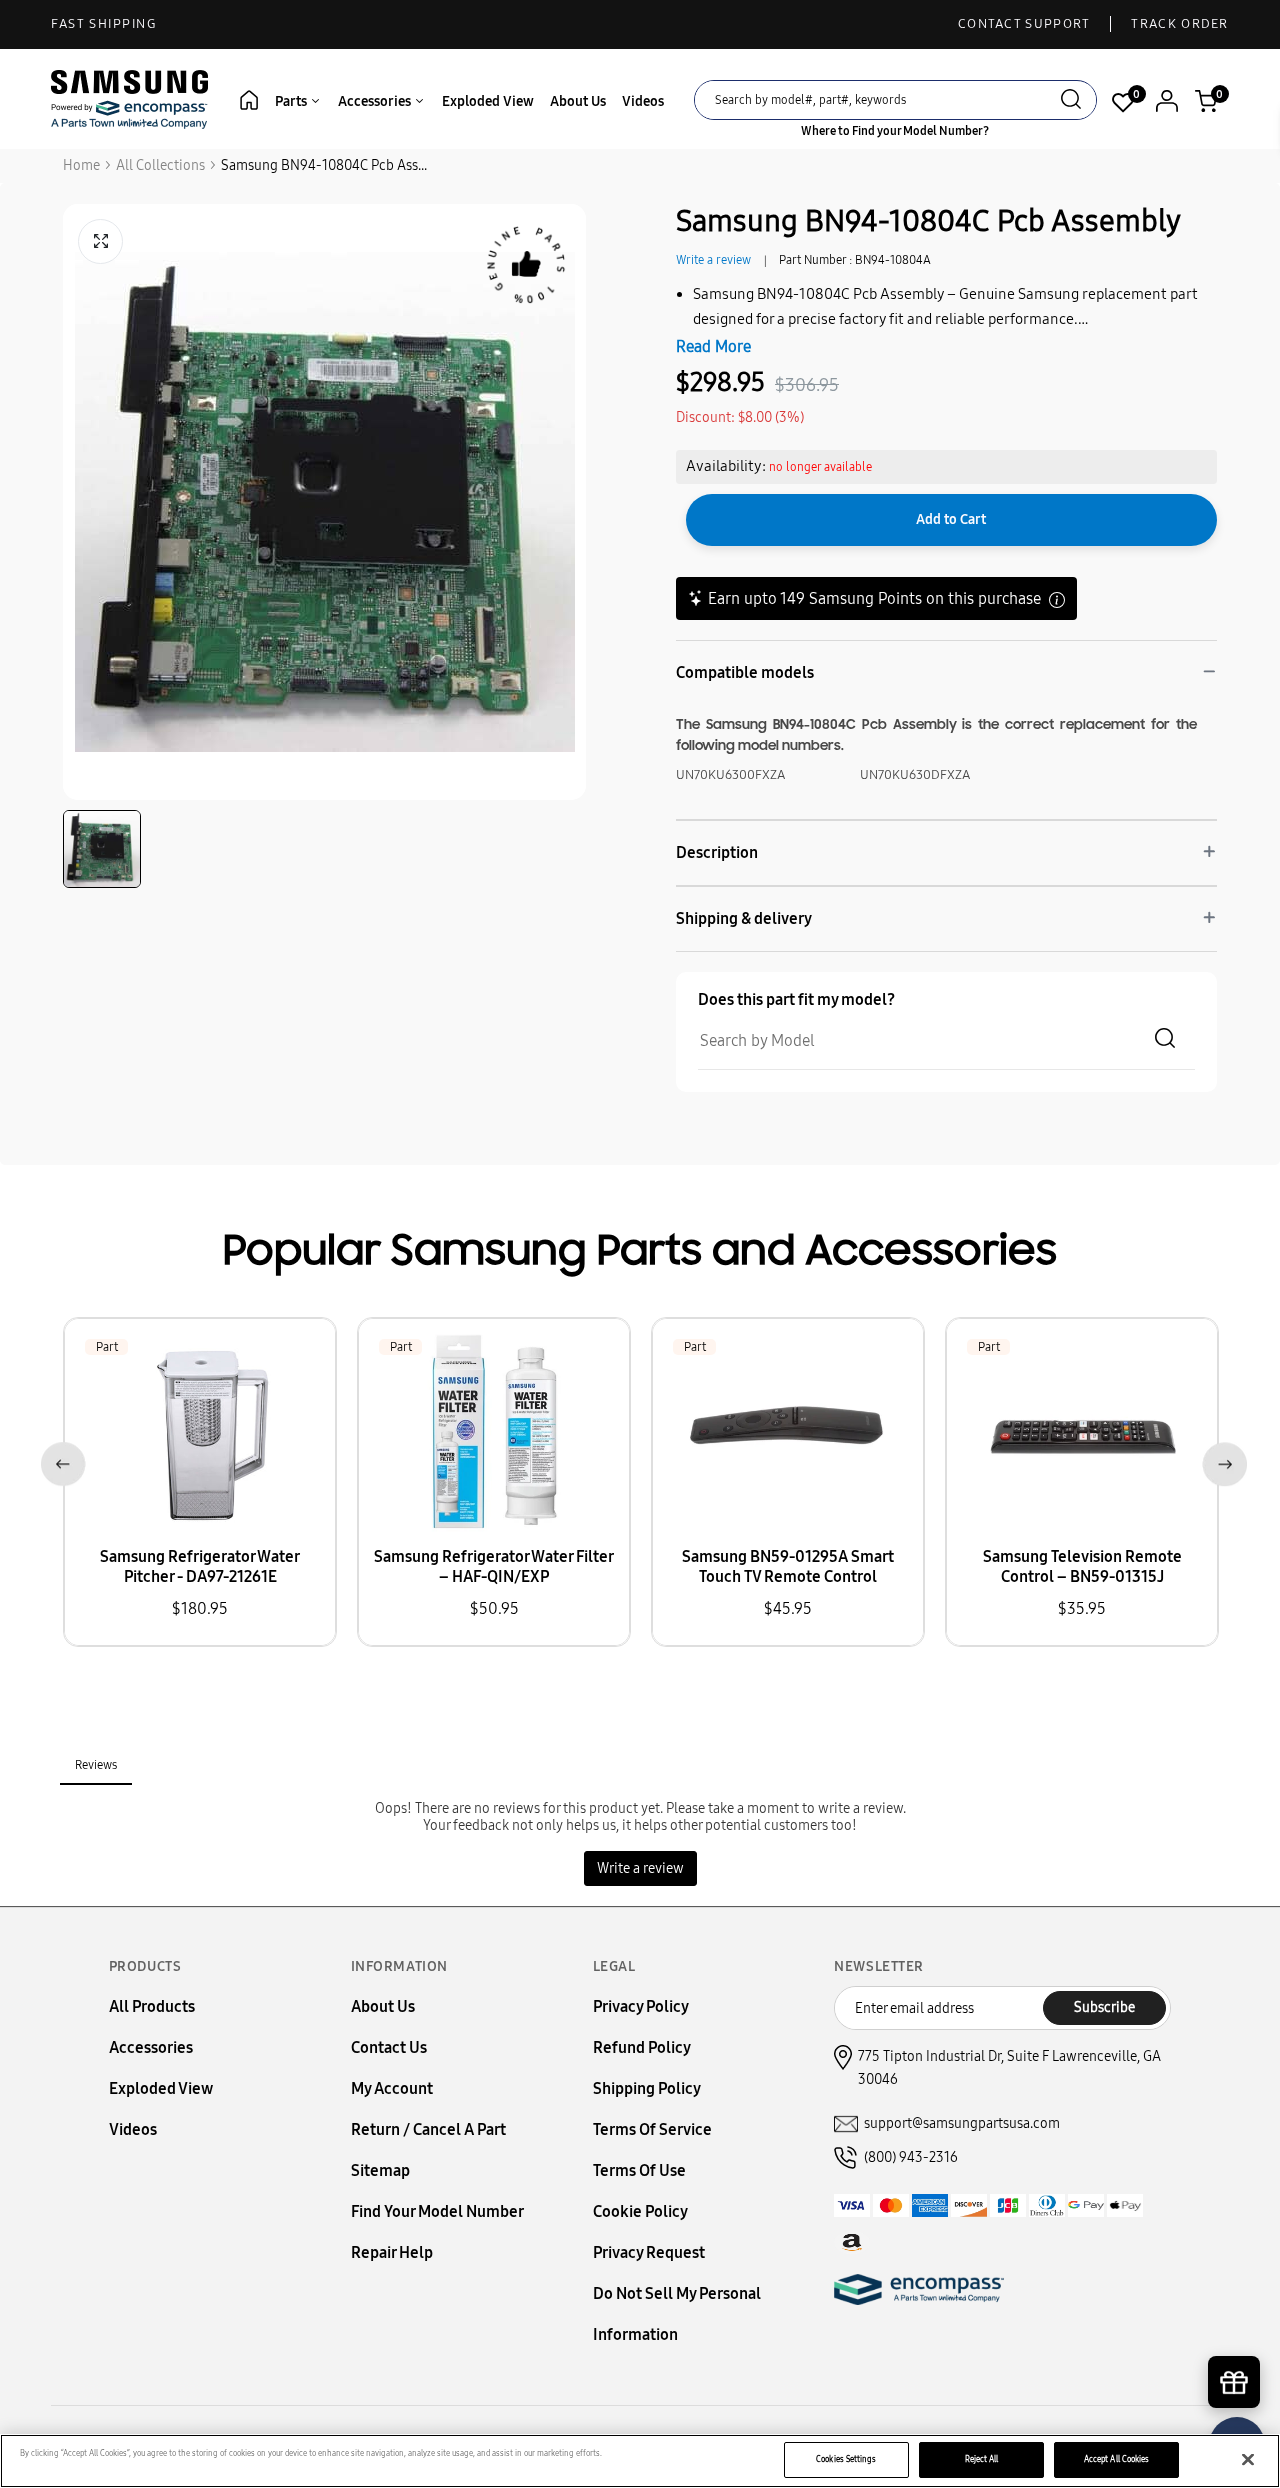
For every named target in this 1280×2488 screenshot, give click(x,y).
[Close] (1248, 2460)
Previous (59, 1460)
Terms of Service (652, 2129)
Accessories (376, 101)
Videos (643, 101)
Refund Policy (642, 2047)
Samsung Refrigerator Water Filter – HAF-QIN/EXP (494, 1566)
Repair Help (392, 2252)
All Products (152, 2006)
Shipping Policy (647, 2088)
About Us (578, 101)
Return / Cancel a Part (428, 2129)
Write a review (713, 260)
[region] (640, 2461)
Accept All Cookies (1116, 2459)
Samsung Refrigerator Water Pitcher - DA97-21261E (200, 1566)
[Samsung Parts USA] (130, 98)
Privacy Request (649, 2252)
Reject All (982, 2459)
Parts (292, 101)
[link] (1235, 2318)
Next (1220, 1460)
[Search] (1071, 101)
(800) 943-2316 (911, 2157)
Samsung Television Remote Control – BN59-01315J (1082, 1566)
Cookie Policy (640, 2211)
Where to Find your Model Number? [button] (895, 131)
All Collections (160, 165)
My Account (392, 2088)
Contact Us (389, 2047)
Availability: (726, 466)
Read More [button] (713, 346)
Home (81, 165)
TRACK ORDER (1179, 24)
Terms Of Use (639, 2170)
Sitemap (380, 2170)
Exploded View (488, 101)
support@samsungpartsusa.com (962, 2123)
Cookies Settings (846, 2459)
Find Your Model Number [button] (437, 2211)
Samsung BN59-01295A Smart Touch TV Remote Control (788, 1566)
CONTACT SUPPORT (1024, 24)
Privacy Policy (641, 2006)
